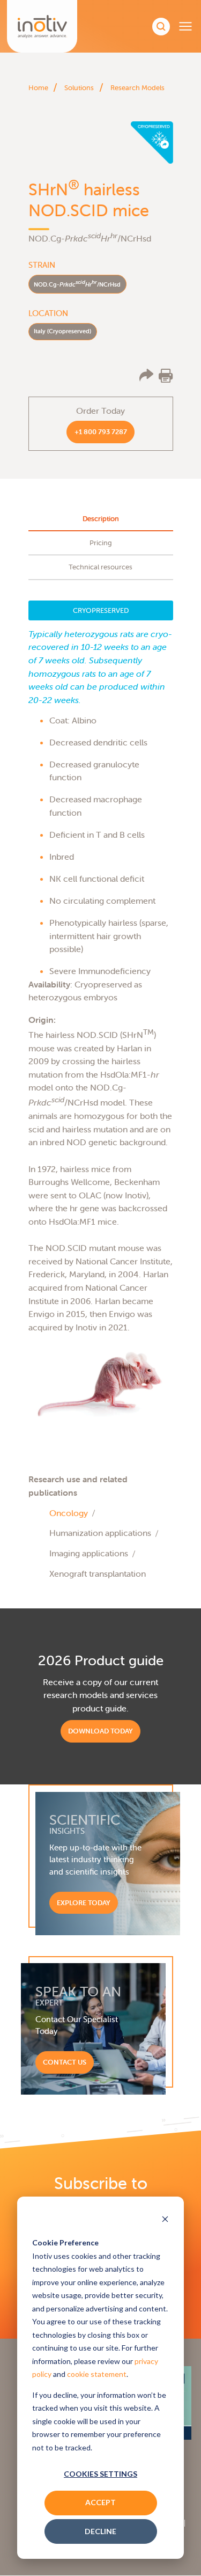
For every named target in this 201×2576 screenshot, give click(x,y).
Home (38, 88)
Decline (100, 2531)
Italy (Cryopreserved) (62, 331)
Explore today (84, 1903)
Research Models (137, 88)
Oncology (69, 1513)
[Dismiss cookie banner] (165, 2220)
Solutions (79, 88)
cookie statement (97, 2374)
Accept (100, 2502)
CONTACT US (65, 2062)
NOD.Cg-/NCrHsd (77, 283)
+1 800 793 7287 (101, 432)
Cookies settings (100, 2474)
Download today (100, 1731)
